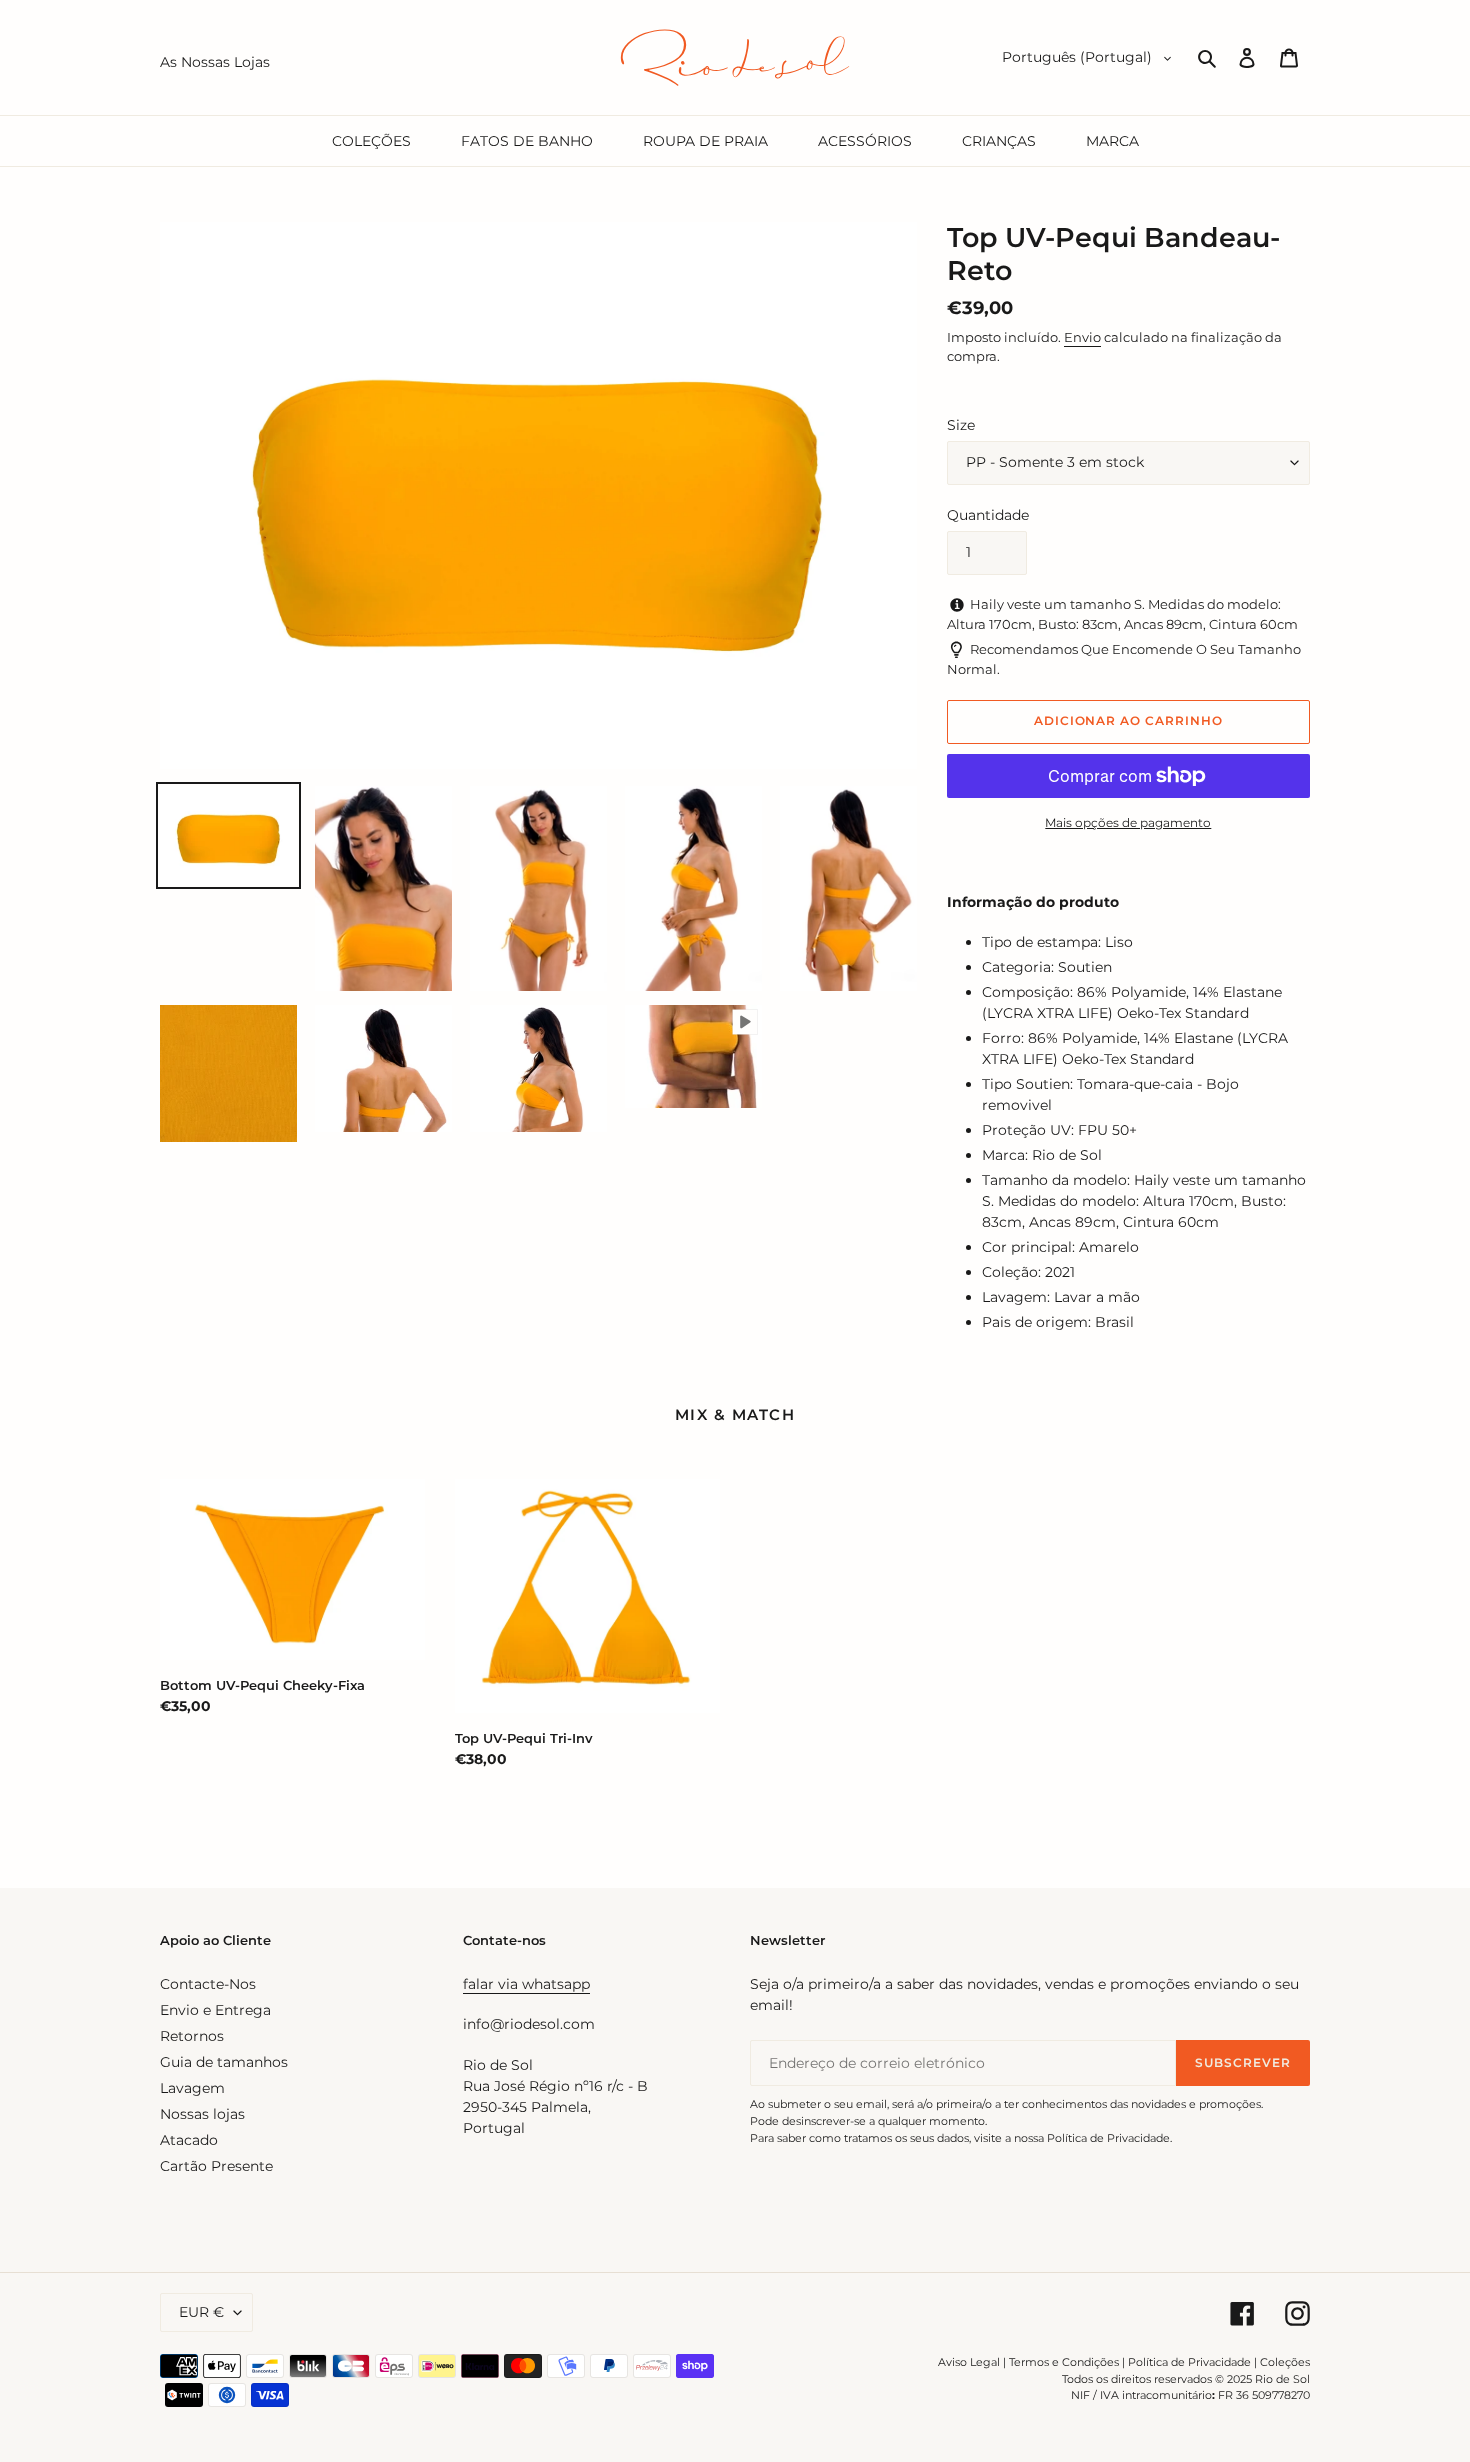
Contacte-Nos (208, 1984)
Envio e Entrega (215, 2010)
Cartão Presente (216, 2166)
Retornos (192, 2036)
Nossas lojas (202, 2114)
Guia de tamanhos (224, 2062)
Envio (1082, 337)
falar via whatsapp (526, 1984)
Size (961, 425)
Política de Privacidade (1189, 2362)
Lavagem (192, 2088)
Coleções (1285, 2362)
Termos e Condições (1064, 2362)
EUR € (201, 2312)
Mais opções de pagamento (1128, 822)
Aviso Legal (969, 2362)
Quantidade (988, 515)
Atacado (189, 2140)
